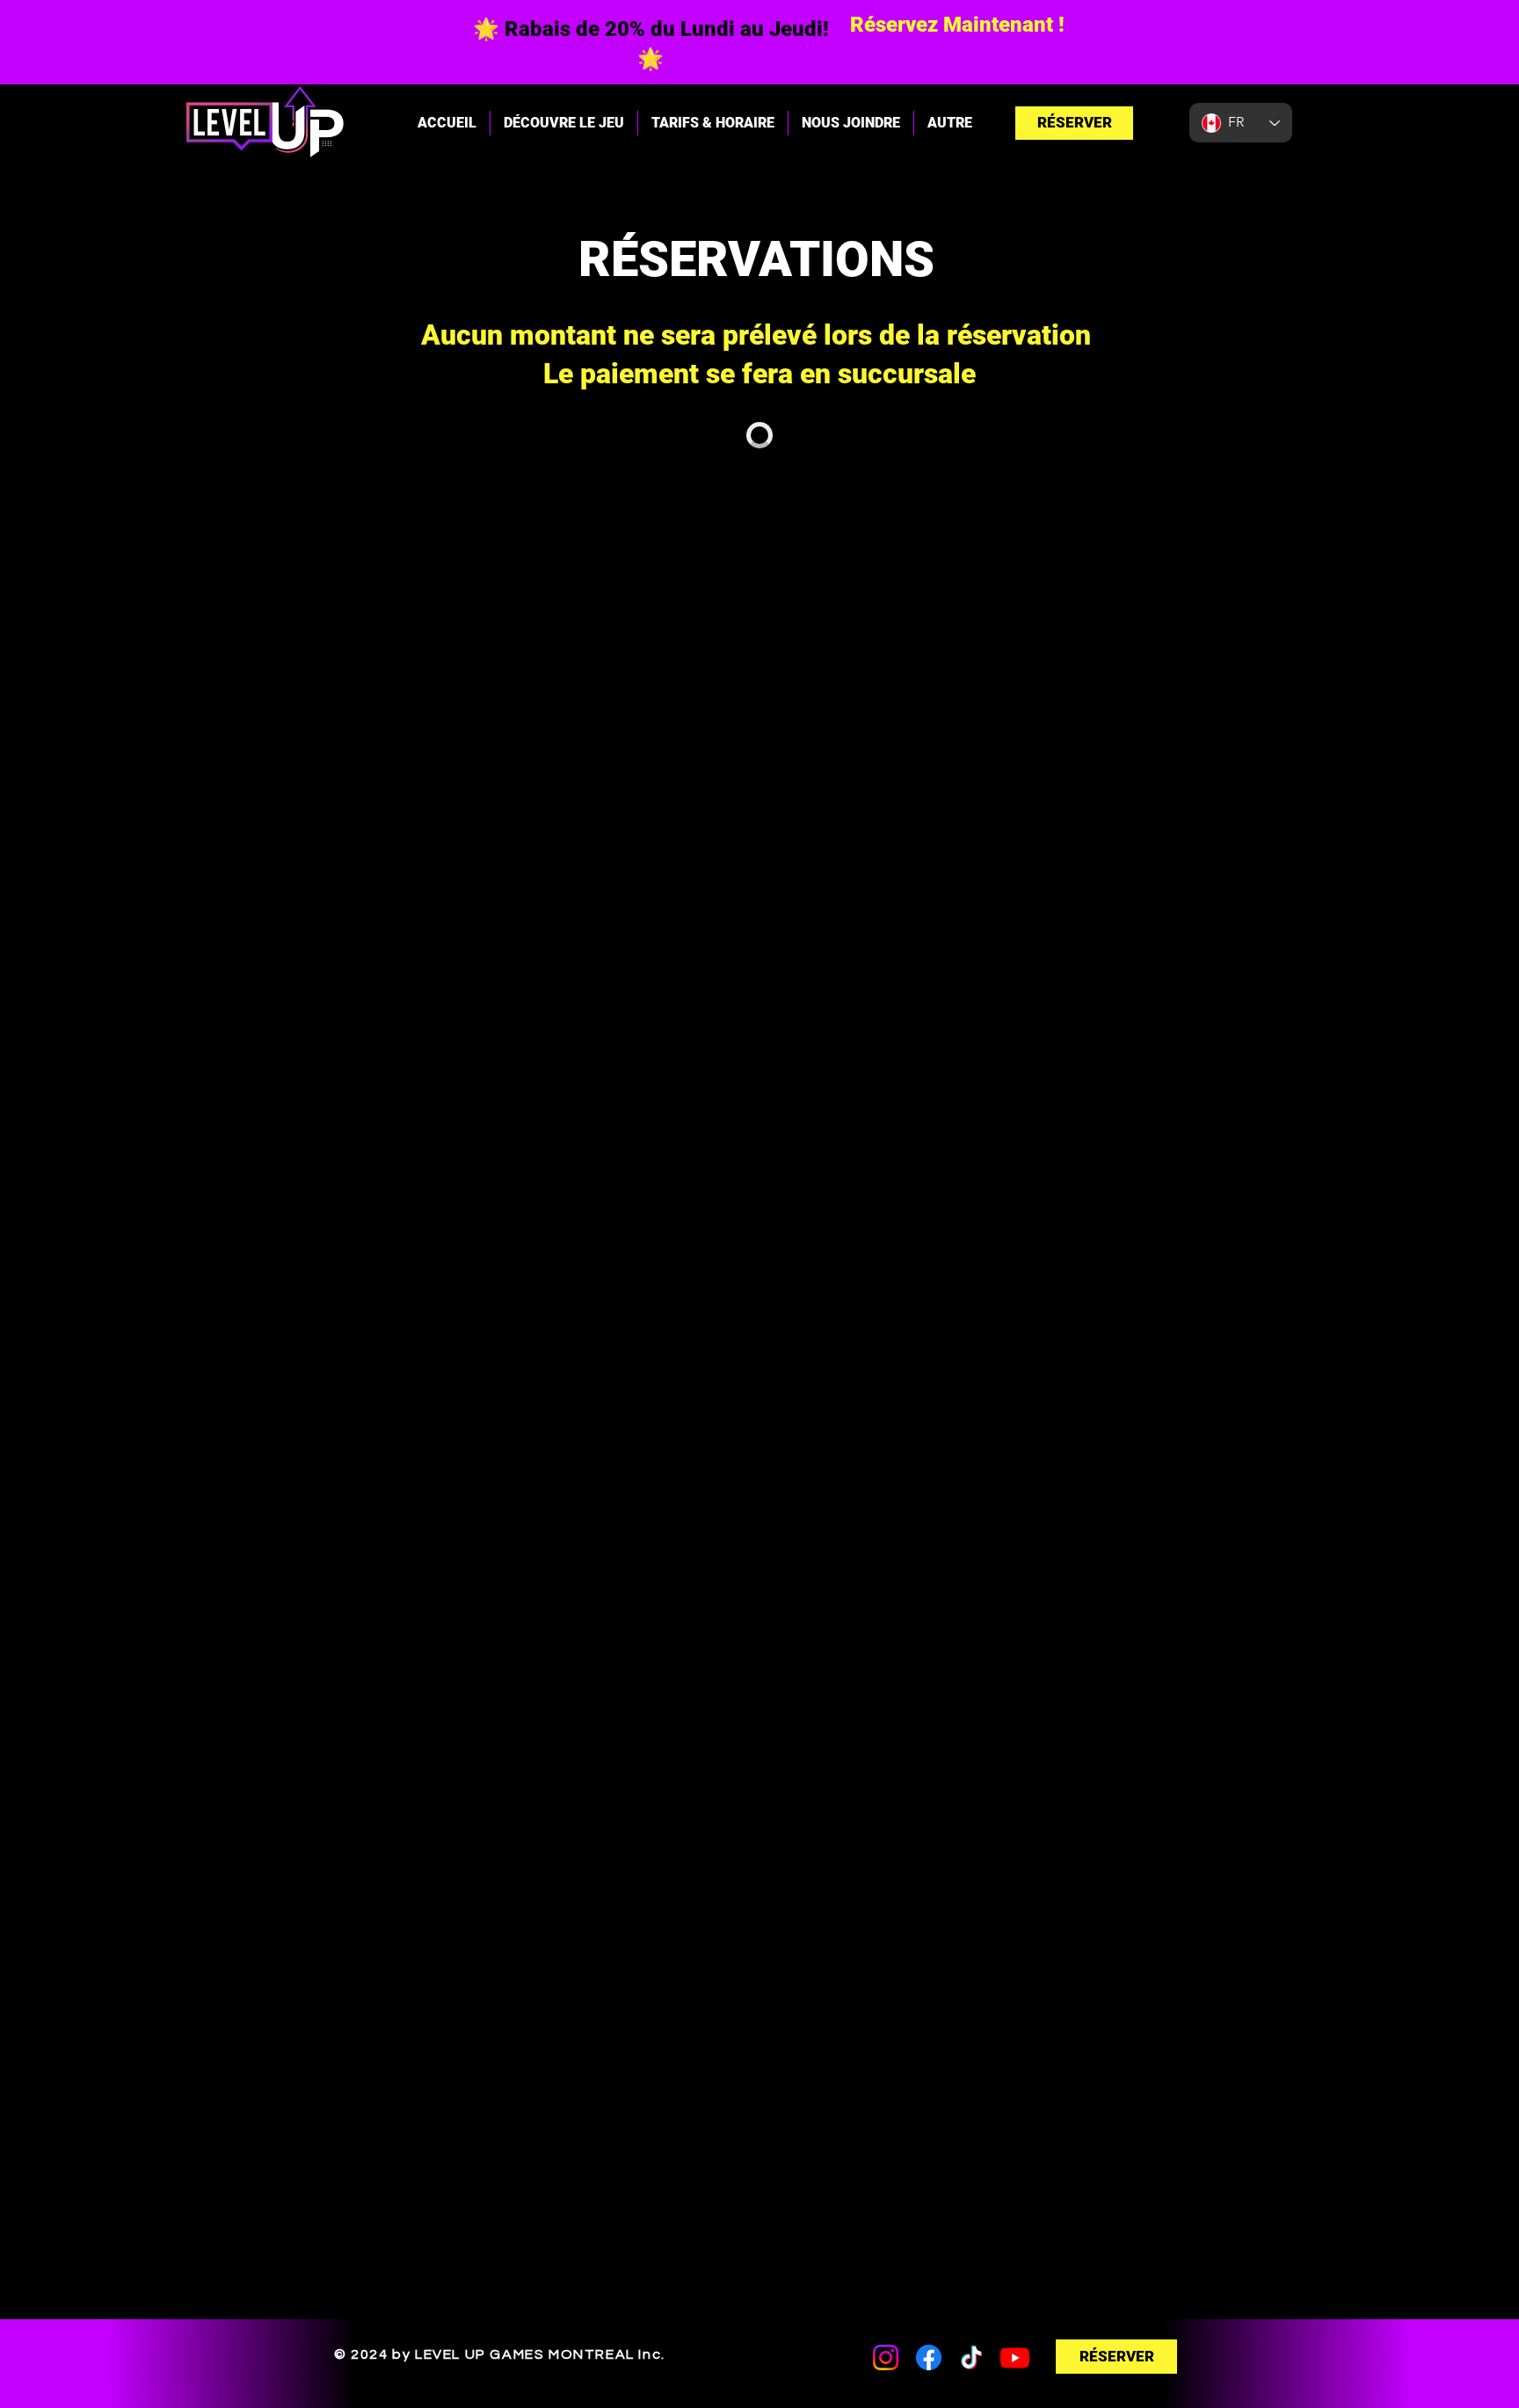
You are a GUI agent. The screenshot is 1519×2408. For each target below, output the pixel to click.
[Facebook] (929, 2357)
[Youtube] (1015, 2357)
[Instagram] (886, 2357)
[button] (950, 123)
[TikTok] (972, 2357)
